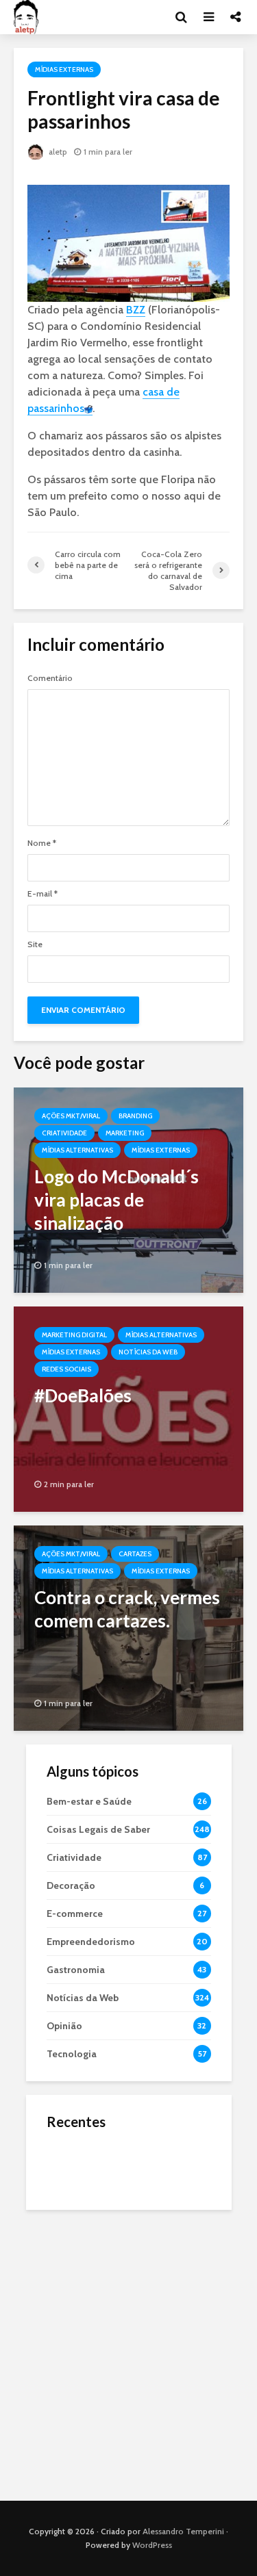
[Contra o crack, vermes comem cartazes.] (128, 1626)
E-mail (42, 894)
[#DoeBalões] (128, 1407)
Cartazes (135, 1554)
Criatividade (64, 1133)
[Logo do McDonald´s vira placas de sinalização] (128, 1188)
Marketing (125, 1133)
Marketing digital (74, 1335)
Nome (42, 843)
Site (35, 944)
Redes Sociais (66, 1369)
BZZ (136, 310)
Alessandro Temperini (183, 2531)
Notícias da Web (148, 1352)
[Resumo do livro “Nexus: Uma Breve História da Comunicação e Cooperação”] (74, 2219)
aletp (57, 152)
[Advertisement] (128, 2352)
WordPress (152, 2545)
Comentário (50, 678)
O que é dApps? (146, 2152)
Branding (135, 1116)
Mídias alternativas (77, 1150)
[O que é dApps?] (74, 2164)
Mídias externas (64, 69)
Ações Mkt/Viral (71, 1116)
